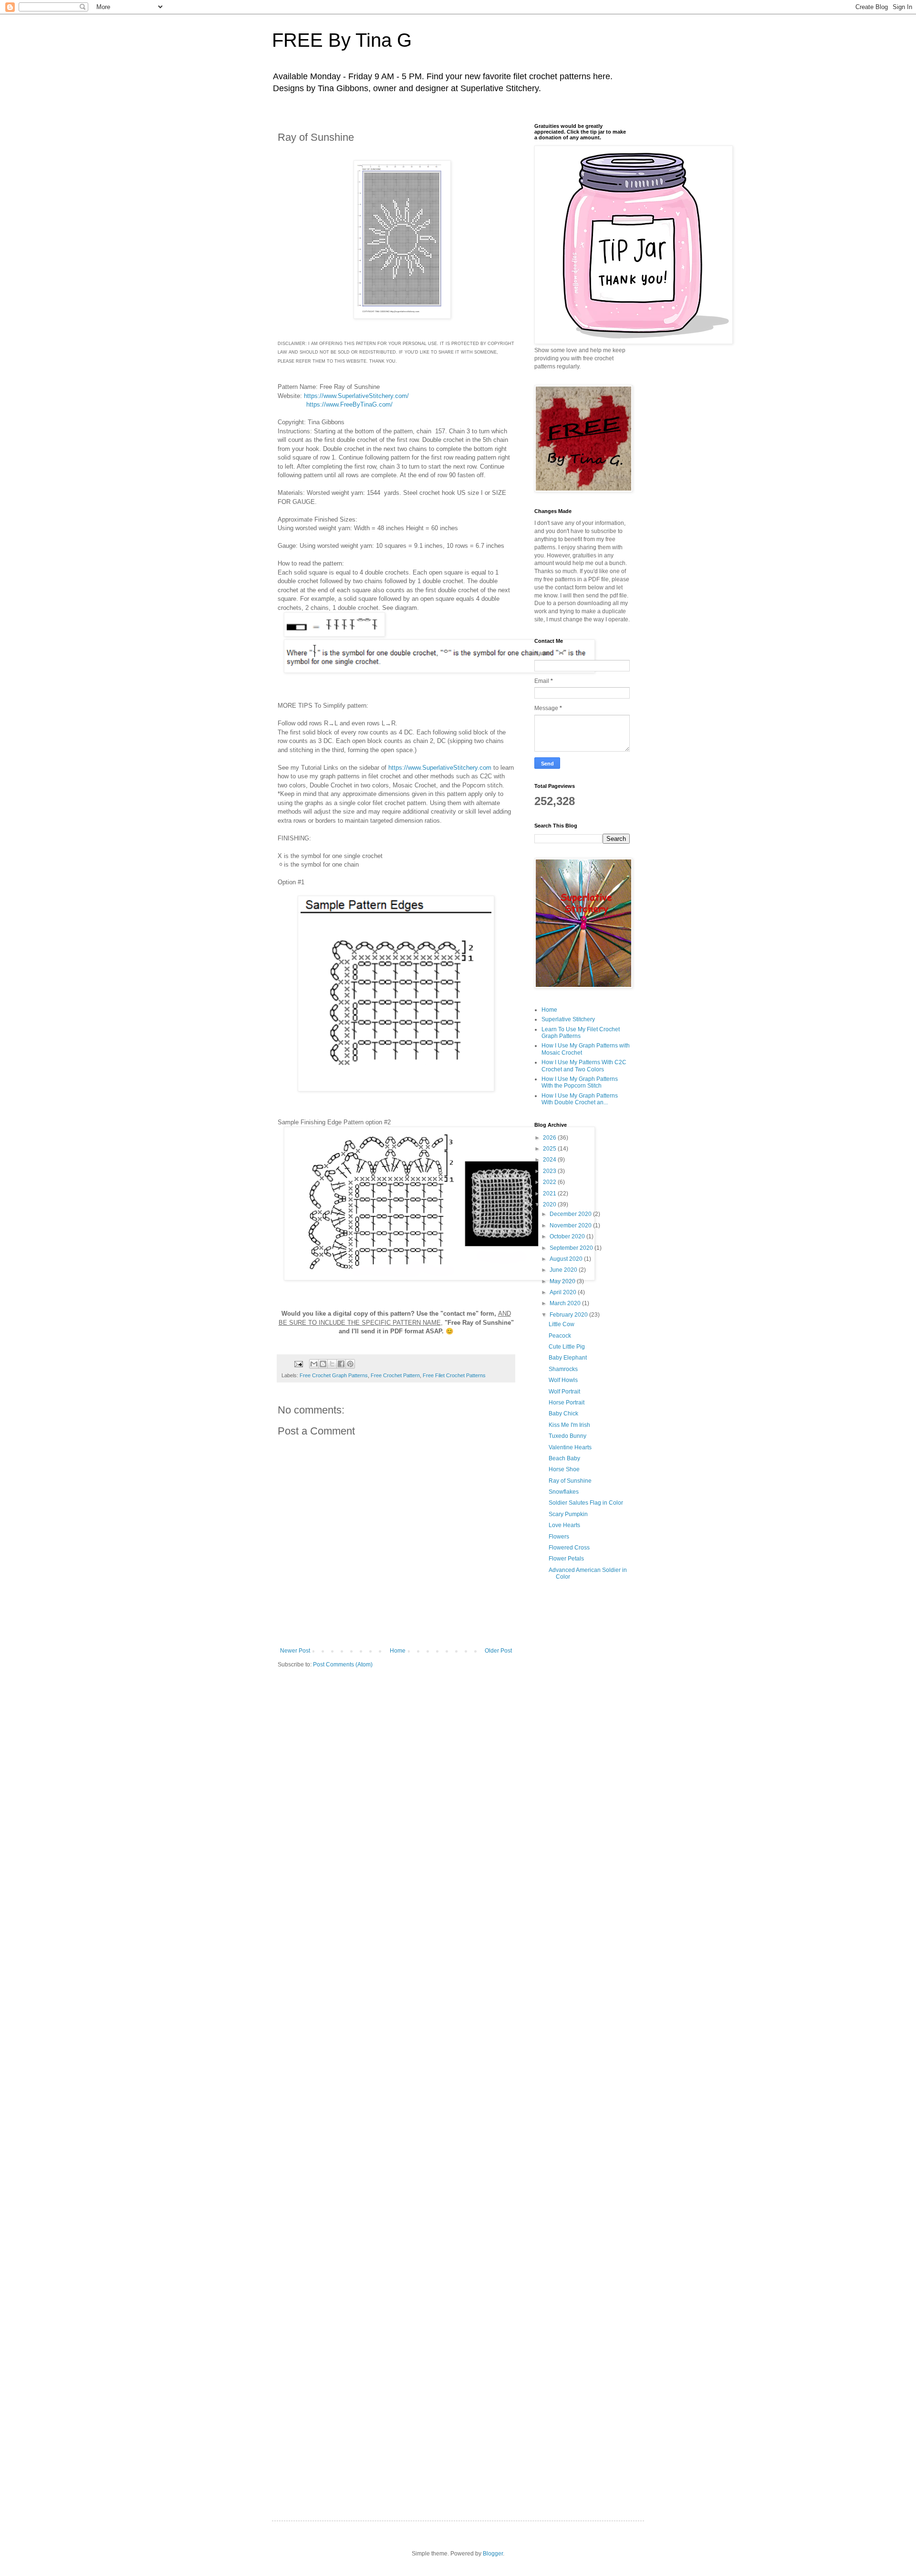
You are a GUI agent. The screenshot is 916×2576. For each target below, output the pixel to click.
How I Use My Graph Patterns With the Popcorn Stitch (580, 1082)
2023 (550, 1171)
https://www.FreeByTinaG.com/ (349, 404)
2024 (550, 1160)
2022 (550, 1182)
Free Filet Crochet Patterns (454, 1375)
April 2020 (564, 1292)
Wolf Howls (563, 1380)
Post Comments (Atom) (343, 1665)
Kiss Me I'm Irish (569, 1425)
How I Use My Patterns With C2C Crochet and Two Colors (584, 1066)
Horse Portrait (567, 1403)
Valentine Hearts (570, 1447)
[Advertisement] (582, 1745)
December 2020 (571, 1214)
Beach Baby (564, 1458)
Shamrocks (563, 1369)
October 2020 (568, 1236)
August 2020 (567, 1259)
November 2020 (571, 1225)
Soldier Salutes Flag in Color (586, 1503)
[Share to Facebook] (341, 1364)
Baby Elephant (568, 1358)
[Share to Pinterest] (350, 1364)
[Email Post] (298, 1363)
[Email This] (314, 1364)
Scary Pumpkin (568, 1514)
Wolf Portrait (564, 1392)
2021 (550, 1194)
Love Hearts (564, 1525)
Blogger (493, 2554)
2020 (550, 1204)
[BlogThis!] (323, 1364)
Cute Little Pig (567, 1347)
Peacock (560, 1336)
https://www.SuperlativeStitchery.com (440, 768)
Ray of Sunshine (570, 1481)
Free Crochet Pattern (395, 1375)
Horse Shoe (564, 1469)
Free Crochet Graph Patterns (334, 1375)
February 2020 (569, 1315)
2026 (550, 1138)
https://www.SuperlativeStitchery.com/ (356, 396)
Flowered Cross (569, 1548)
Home (398, 1651)
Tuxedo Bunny (567, 1436)
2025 (550, 1149)
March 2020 (566, 1303)
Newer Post (295, 1651)
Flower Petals (566, 1559)
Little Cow (562, 1324)
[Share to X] (332, 1364)
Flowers (559, 1537)
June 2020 (564, 1270)
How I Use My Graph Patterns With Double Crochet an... (580, 1099)
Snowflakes (564, 1492)
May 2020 (563, 1281)
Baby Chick (563, 1414)
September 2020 (572, 1248)
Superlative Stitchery (568, 1019)
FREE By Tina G (342, 40)
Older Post (498, 1651)
